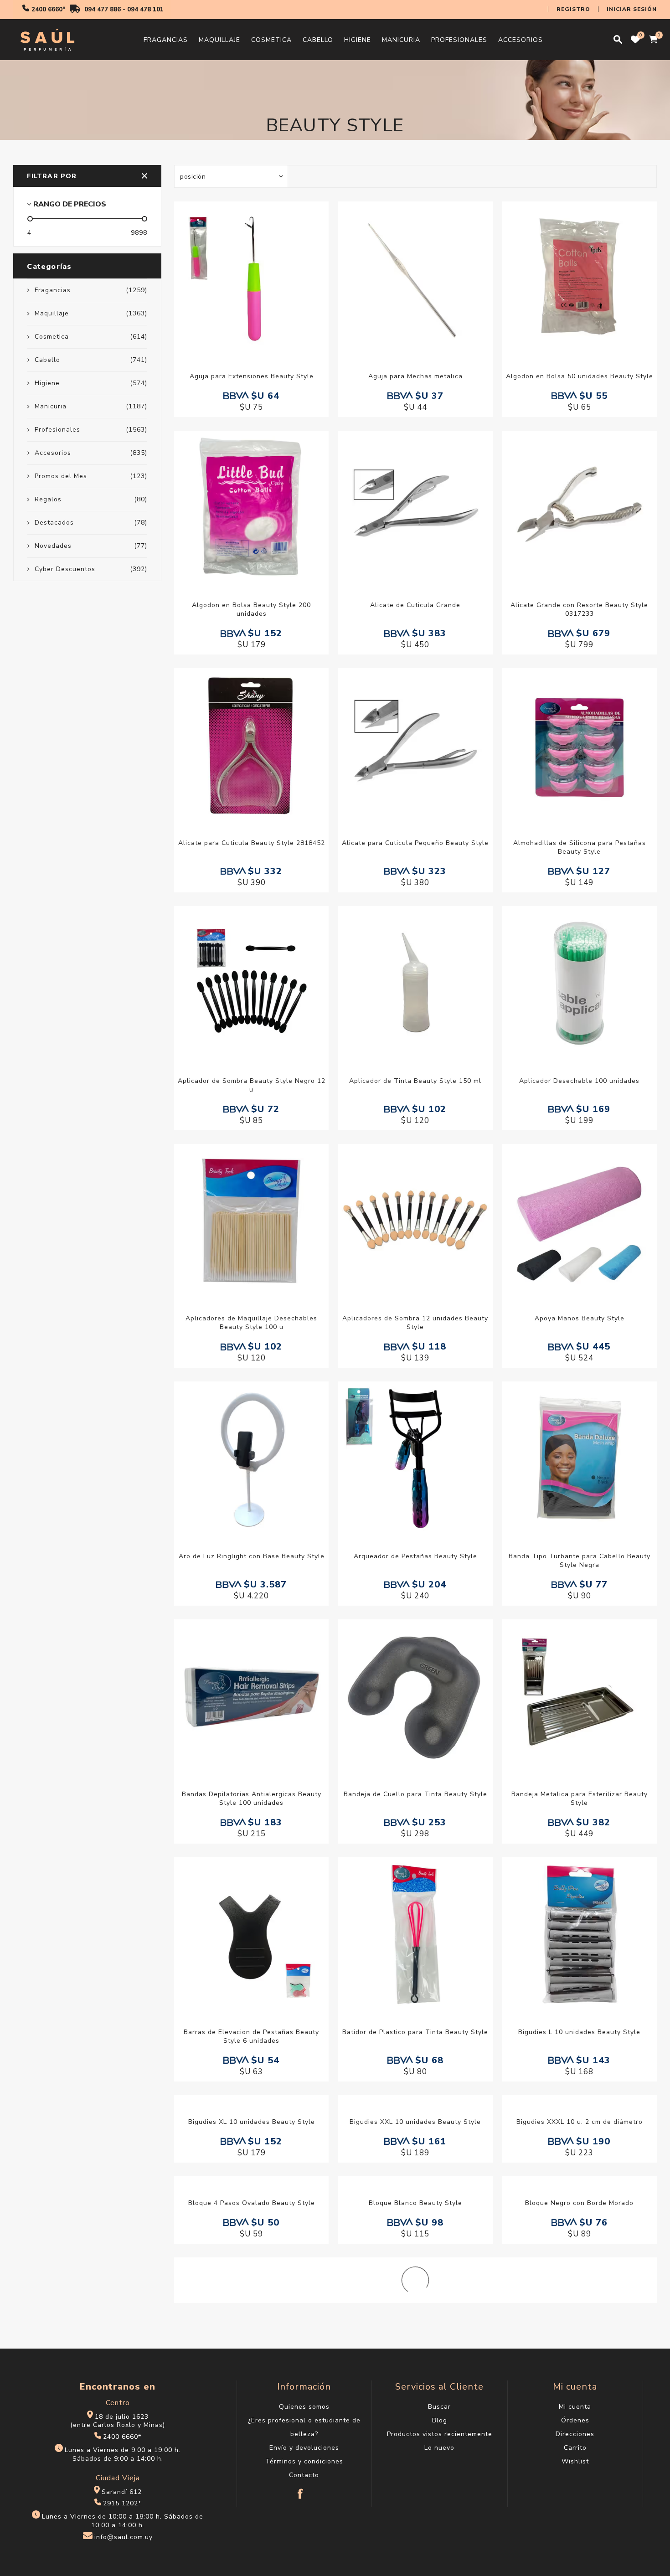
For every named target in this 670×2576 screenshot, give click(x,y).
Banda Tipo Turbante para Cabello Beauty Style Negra (580, 1561)
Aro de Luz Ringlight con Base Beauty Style (252, 1556)
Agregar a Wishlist (242, 278)
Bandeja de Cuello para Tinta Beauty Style (415, 1794)
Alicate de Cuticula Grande (415, 605)
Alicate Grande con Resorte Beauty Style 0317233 (579, 609)
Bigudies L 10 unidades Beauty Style (579, 2032)
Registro (573, 9)
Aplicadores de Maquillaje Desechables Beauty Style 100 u (251, 1323)
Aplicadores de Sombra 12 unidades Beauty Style (415, 1323)
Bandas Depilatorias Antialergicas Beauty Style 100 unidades (252, 1798)
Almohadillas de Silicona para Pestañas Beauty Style (580, 847)
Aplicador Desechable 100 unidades (579, 1081)
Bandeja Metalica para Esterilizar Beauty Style (580, 1798)
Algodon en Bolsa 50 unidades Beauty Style (580, 376)
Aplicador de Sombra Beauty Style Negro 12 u (252, 1085)
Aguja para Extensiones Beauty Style (252, 376)
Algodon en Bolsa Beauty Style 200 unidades (251, 609)
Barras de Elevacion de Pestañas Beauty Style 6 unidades (251, 2036)
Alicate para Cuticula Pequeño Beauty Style (415, 843)
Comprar (261, 278)
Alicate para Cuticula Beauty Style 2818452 (252, 843)
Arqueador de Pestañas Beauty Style (415, 1556)
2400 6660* (49, 10)
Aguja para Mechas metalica (415, 376)
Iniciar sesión (632, 9)
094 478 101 (145, 10)
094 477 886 (103, 10)
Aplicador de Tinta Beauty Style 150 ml (415, 1081)
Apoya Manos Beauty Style (580, 1318)
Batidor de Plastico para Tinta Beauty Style (415, 2032)
